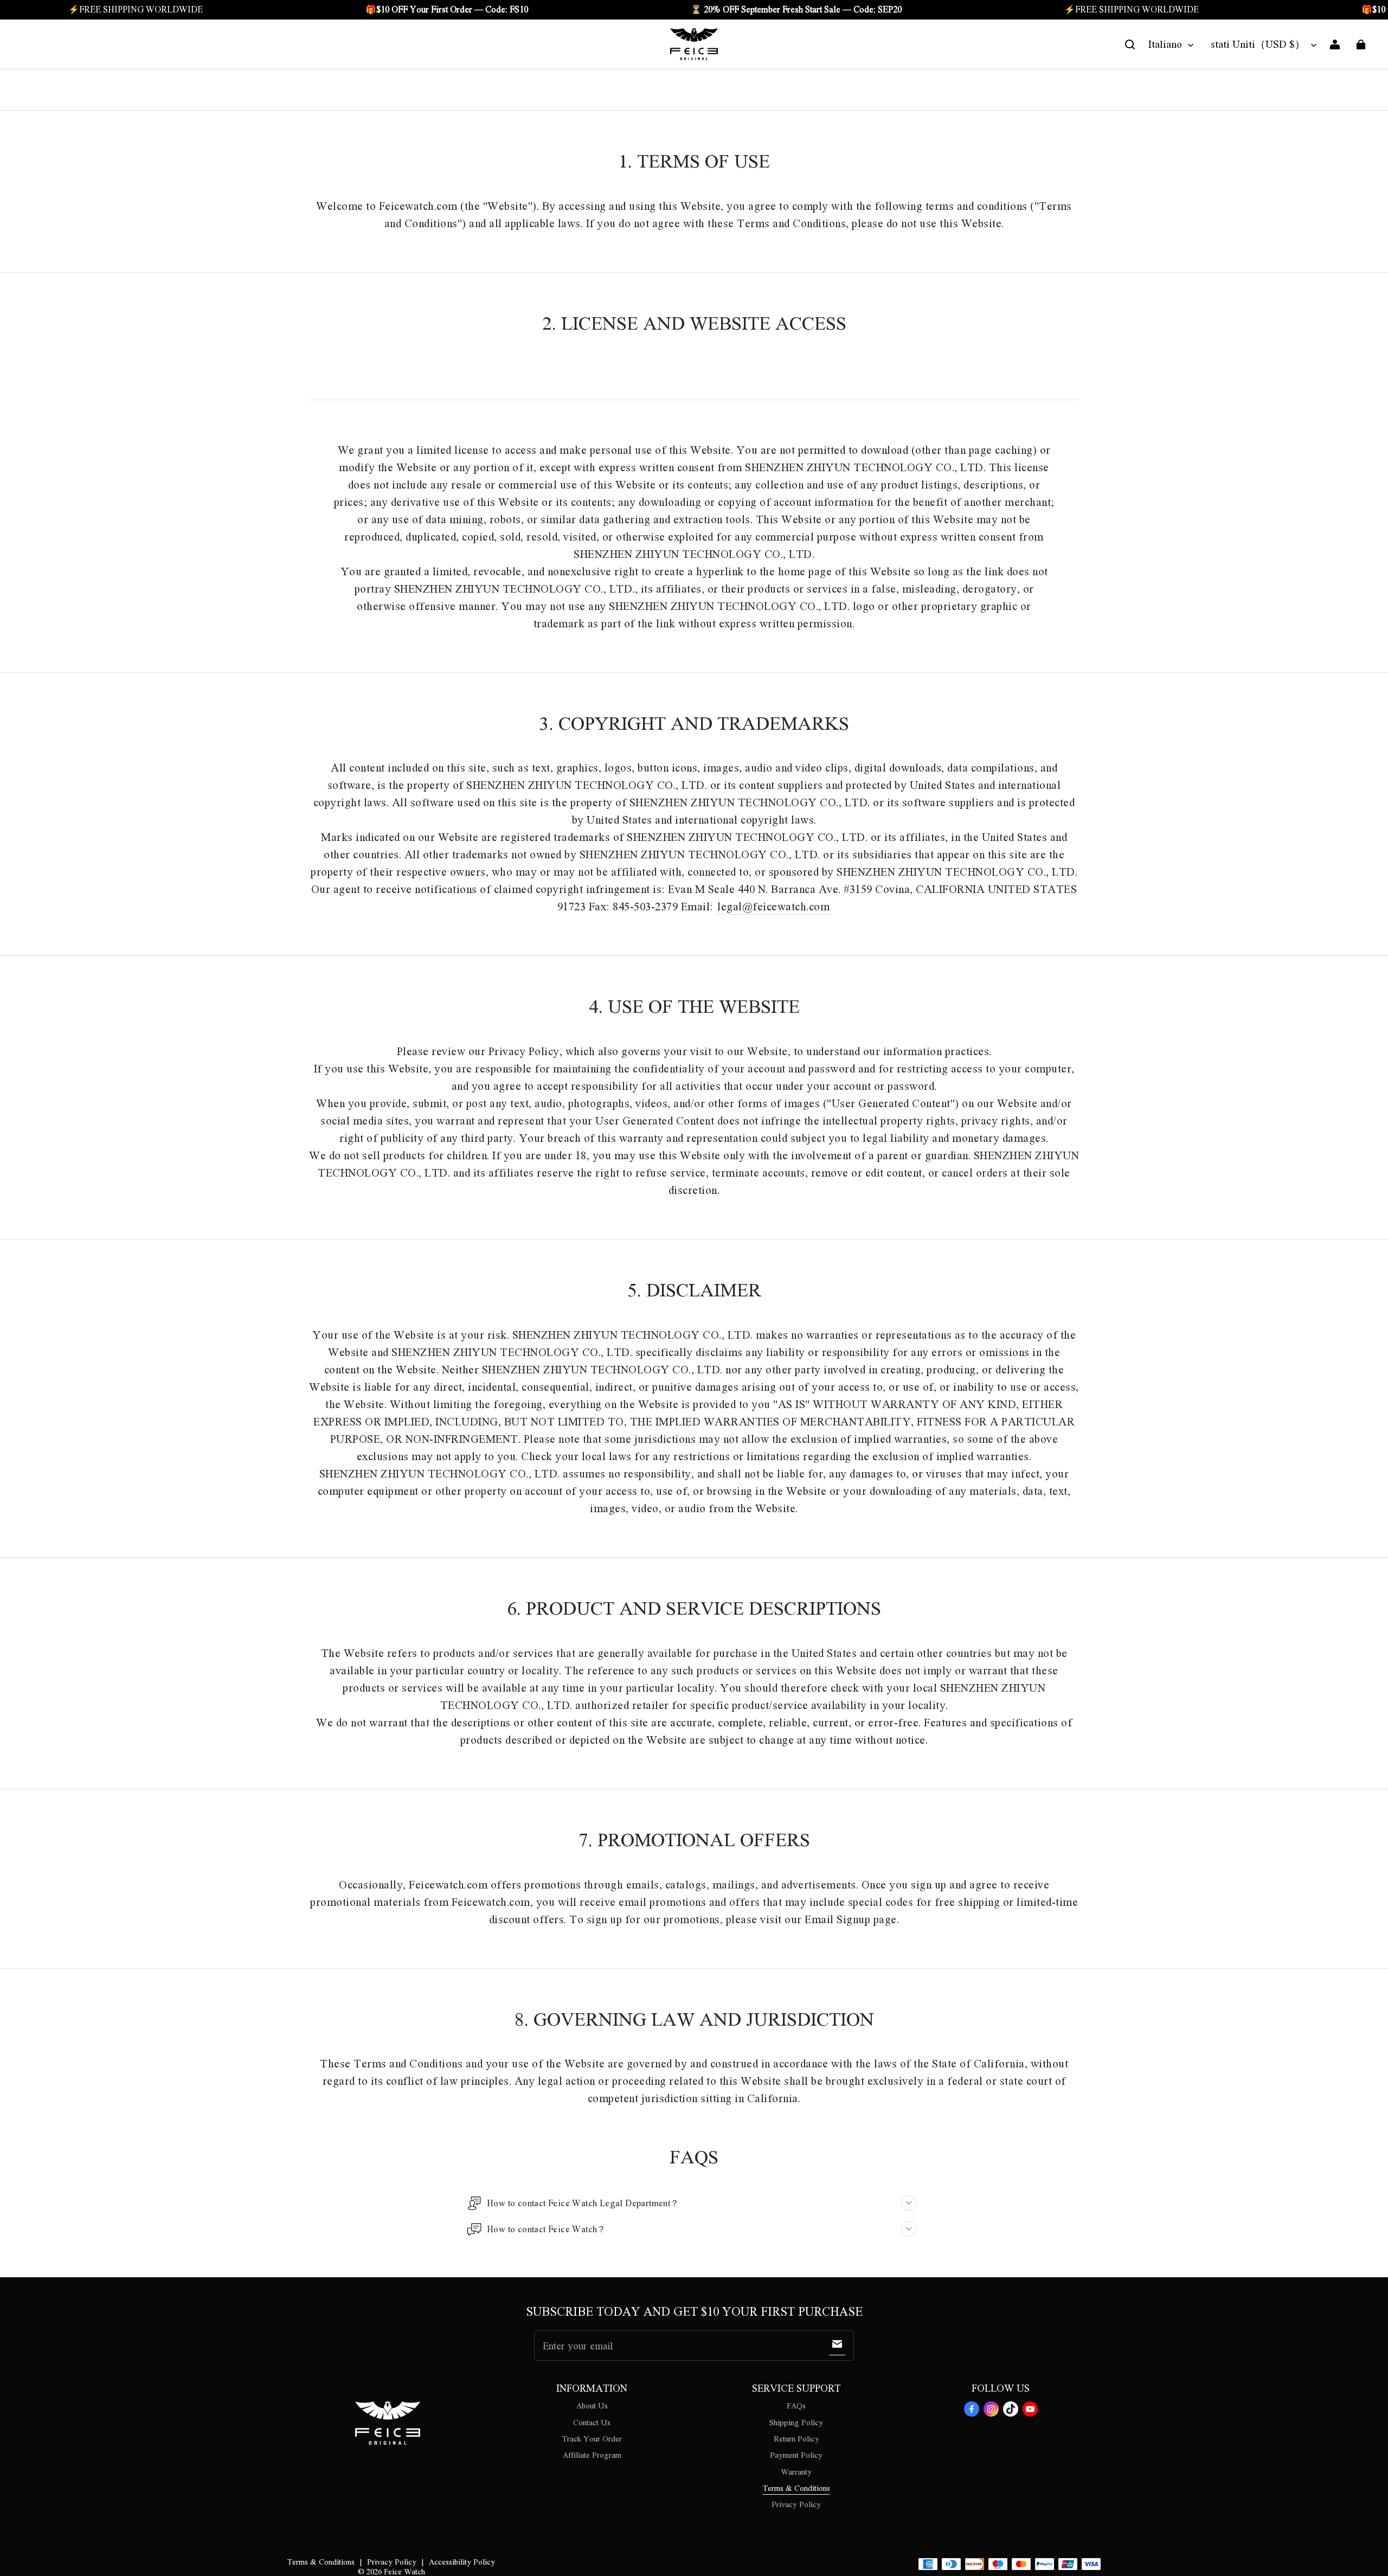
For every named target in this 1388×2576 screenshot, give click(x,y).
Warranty (796, 2471)
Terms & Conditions (796, 2488)
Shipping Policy (796, 2422)
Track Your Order (592, 2438)
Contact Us (592, 2422)
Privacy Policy (796, 2504)
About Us (592, 2405)
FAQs (796, 2405)
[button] (1130, 44)
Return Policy (796, 2438)
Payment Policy (796, 2455)
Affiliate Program (592, 2455)
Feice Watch (404, 2571)
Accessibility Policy (462, 2561)
